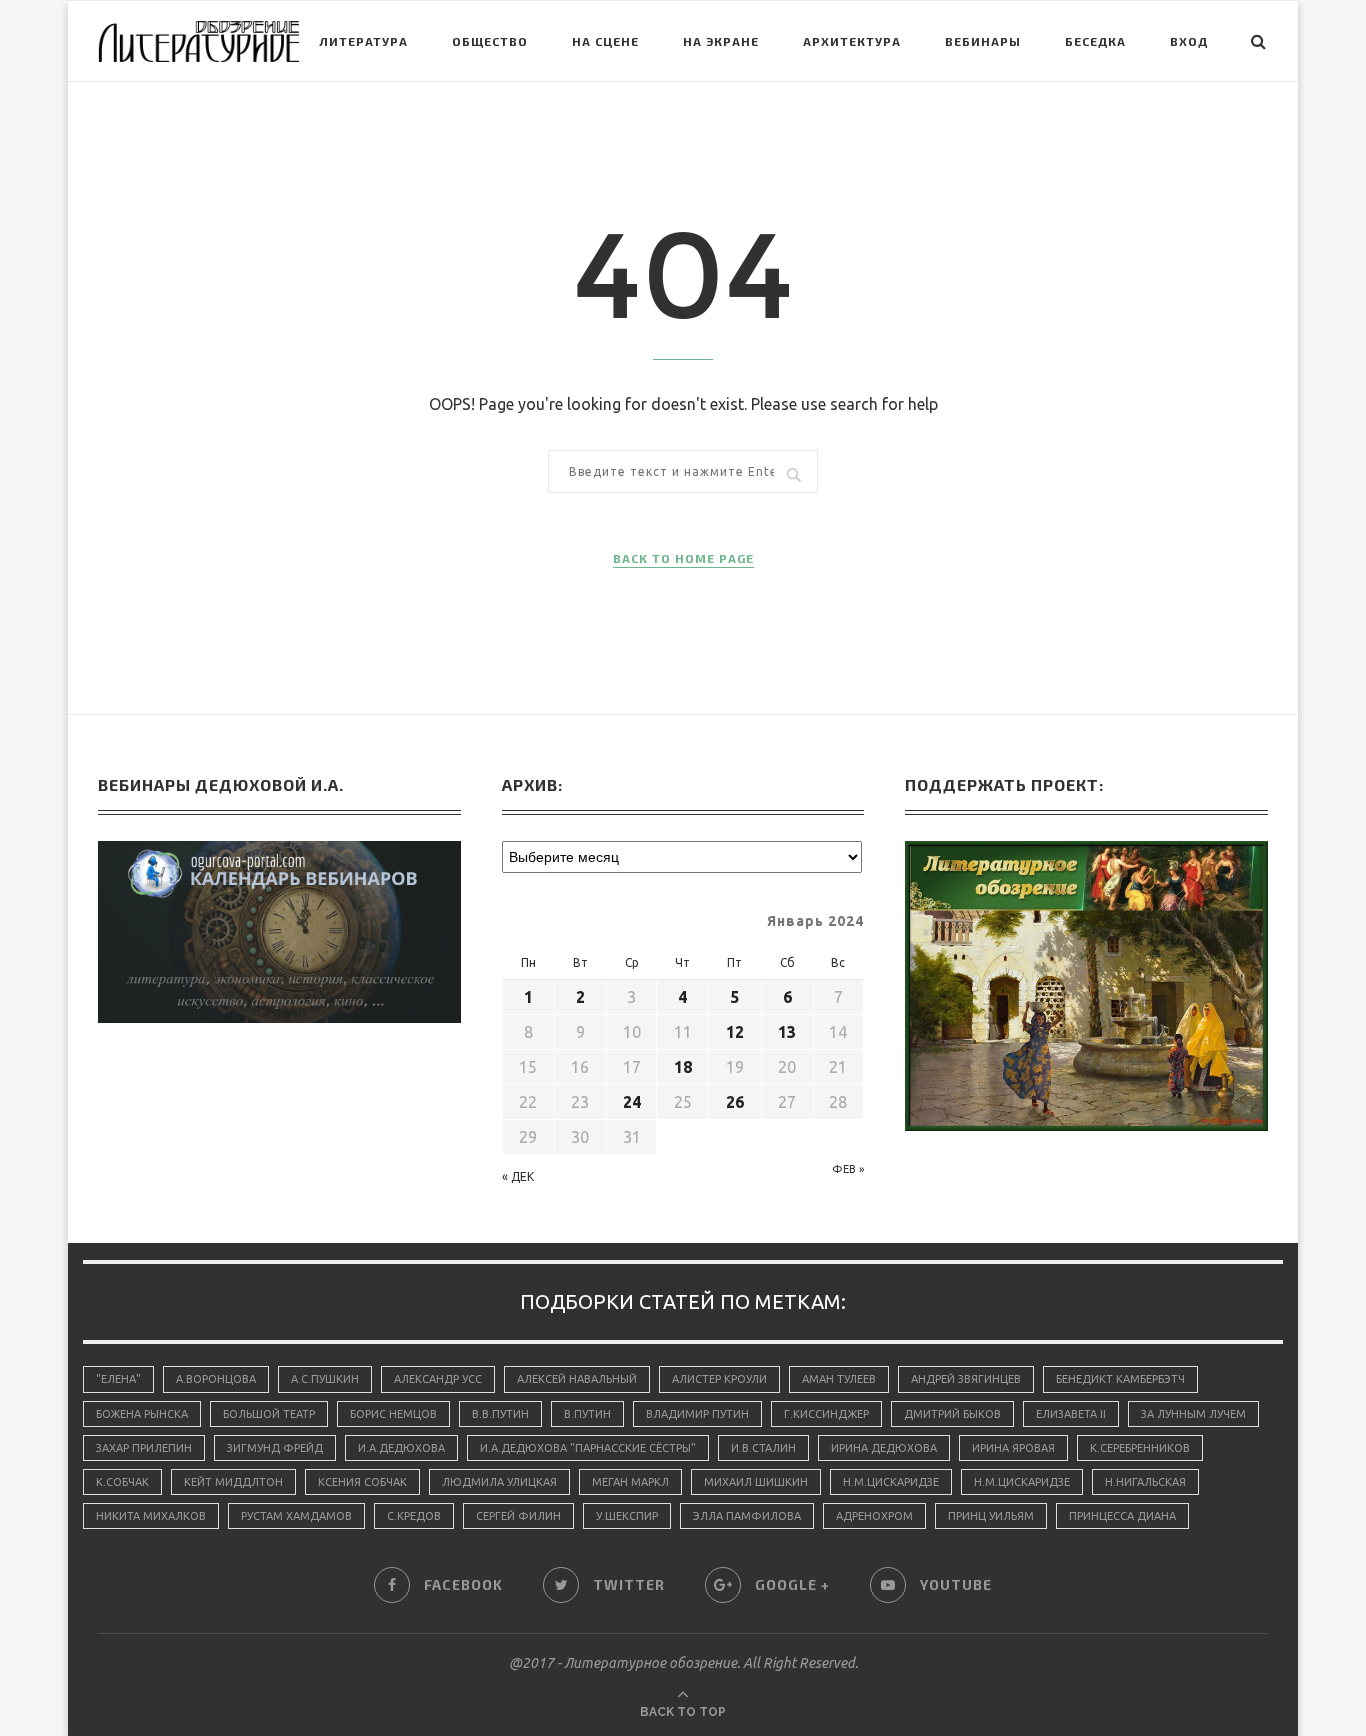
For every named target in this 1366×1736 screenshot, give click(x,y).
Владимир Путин (697, 1414)
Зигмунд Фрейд (275, 1448)
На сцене (605, 41)
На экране (721, 41)
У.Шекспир (627, 1516)
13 (787, 1032)
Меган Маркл (630, 1482)
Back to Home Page (683, 558)
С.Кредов (414, 1516)
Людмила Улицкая (499, 1482)
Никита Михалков (151, 1516)
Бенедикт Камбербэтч (1120, 1379)
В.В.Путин (500, 1414)
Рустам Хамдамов (296, 1516)
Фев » (848, 1169)
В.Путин (587, 1414)
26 (735, 1102)
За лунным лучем (1193, 1414)
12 (735, 1032)
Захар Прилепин (144, 1448)
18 (683, 1067)
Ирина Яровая (1013, 1448)
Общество (490, 41)
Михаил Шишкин (756, 1482)
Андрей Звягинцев (966, 1379)
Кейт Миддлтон (233, 1482)
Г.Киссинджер (826, 1414)
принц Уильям (991, 1516)
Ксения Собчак (362, 1482)
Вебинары (983, 41)
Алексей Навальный (577, 1379)
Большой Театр (269, 1414)
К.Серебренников (1140, 1448)
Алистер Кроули (719, 1379)
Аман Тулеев (839, 1379)
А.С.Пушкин (325, 1379)
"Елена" (118, 1379)
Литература (363, 41)
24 (632, 1102)
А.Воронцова (216, 1379)
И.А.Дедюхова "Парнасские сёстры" (588, 1448)
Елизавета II (1071, 1414)
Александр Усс (438, 1379)
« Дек (518, 1176)
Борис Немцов (393, 1414)
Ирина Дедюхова (884, 1448)
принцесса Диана (1122, 1516)
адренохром (874, 1516)
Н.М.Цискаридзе (891, 1482)
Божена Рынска (142, 1414)
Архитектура (852, 41)
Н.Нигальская (1145, 1482)
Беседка (1095, 41)
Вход (1189, 41)
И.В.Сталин (763, 1448)
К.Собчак (122, 1482)
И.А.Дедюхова (401, 1448)
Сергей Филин (518, 1516)
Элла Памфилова (747, 1516)
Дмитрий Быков (952, 1414)
